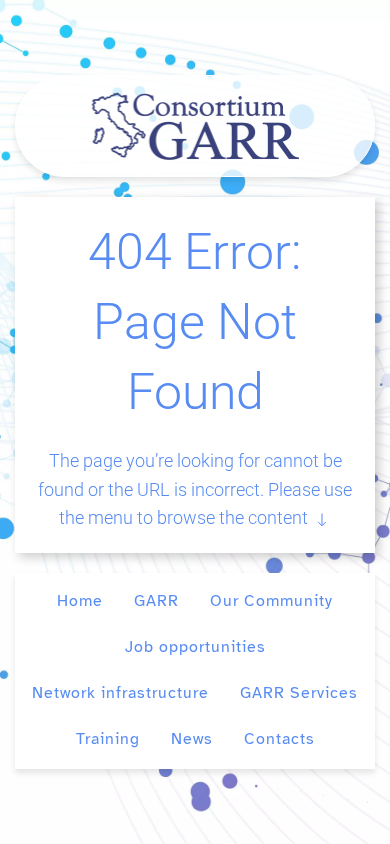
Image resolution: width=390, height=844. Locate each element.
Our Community (271, 601)
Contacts (279, 739)
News (192, 739)
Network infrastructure (120, 693)
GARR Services (299, 693)
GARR (156, 601)
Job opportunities (195, 647)
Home (80, 601)
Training (108, 739)
